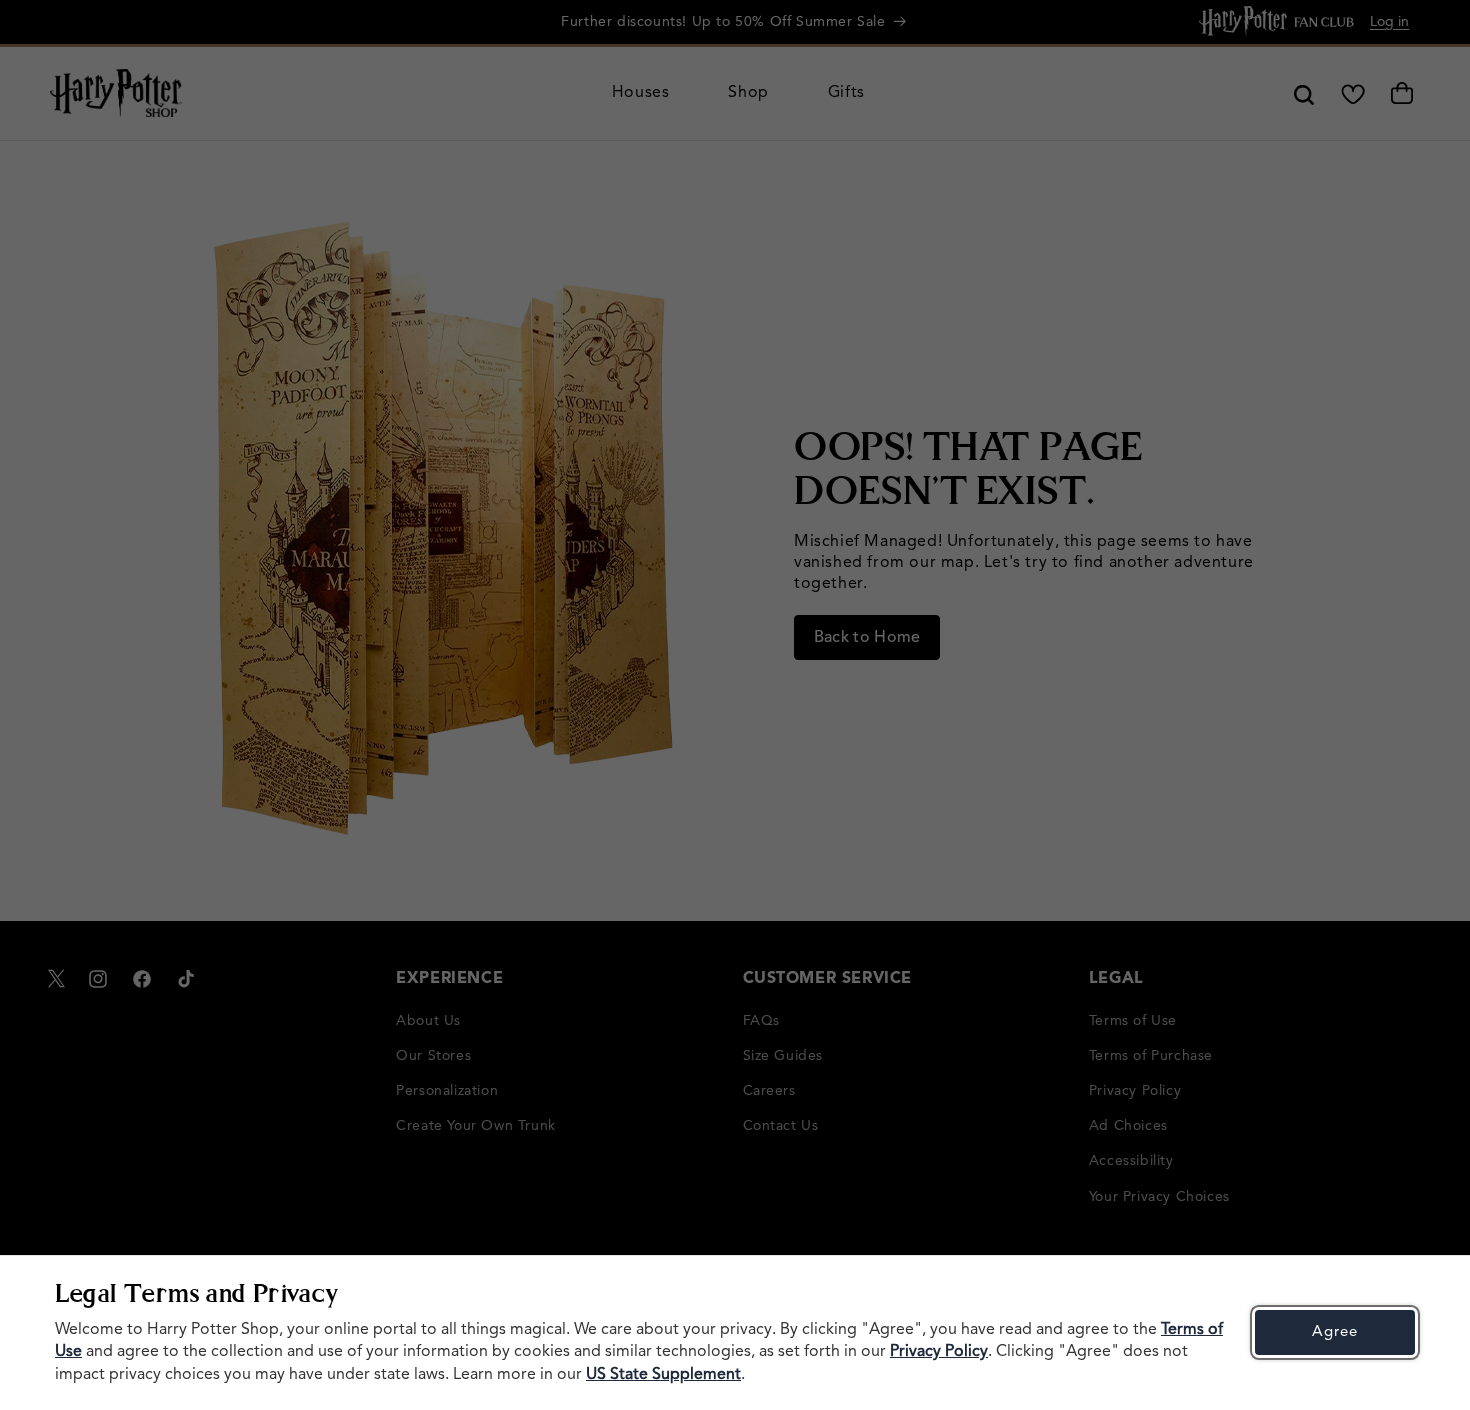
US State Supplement (663, 1375)
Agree (1335, 1332)
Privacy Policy (939, 1352)
